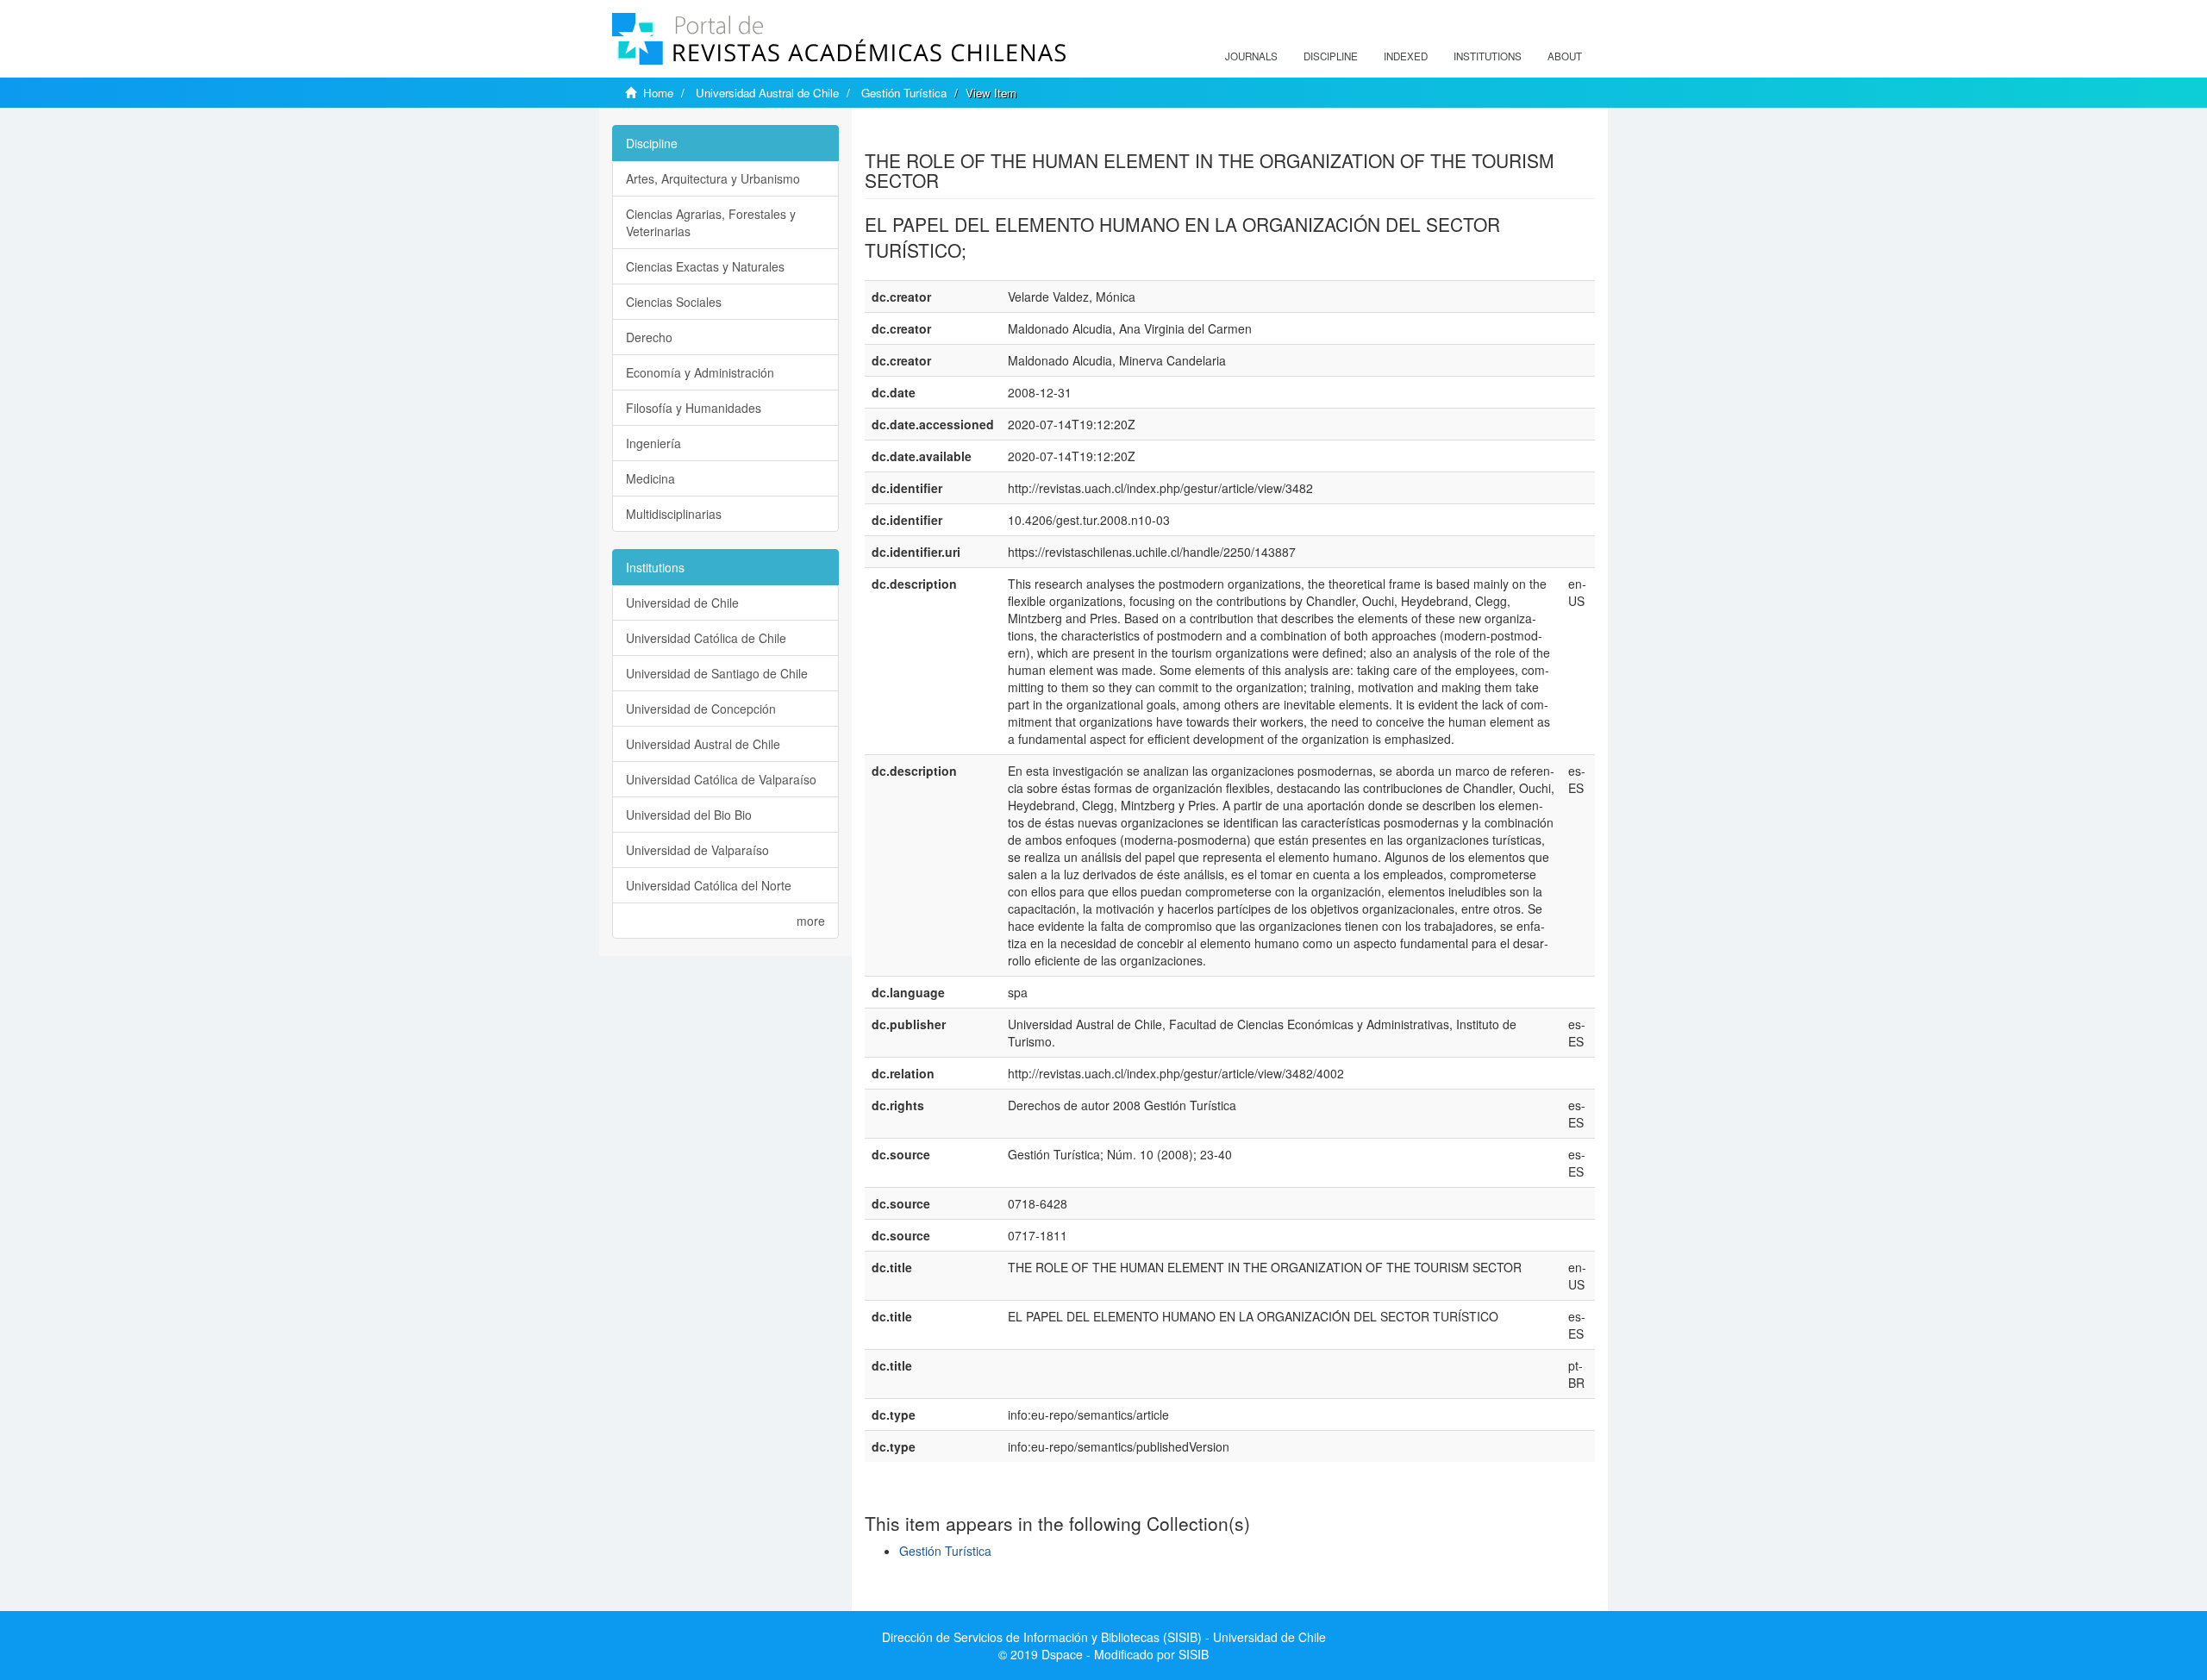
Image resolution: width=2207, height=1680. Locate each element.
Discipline (1331, 56)
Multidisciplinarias (674, 514)
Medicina (650, 478)
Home (658, 93)
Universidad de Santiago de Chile (717, 673)
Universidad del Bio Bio (689, 815)
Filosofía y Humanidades (694, 408)
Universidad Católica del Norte (709, 885)
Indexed (1406, 56)
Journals (1251, 56)
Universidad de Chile (682, 603)
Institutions (1488, 56)
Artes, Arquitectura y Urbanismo (713, 178)
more (811, 921)
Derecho (649, 337)
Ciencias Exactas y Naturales (705, 266)
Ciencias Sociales (674, 302)
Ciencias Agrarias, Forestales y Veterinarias (711, 222)
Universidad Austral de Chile (767, 93)
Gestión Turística (904, 93)
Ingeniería (653, 443)
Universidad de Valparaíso (697, 850)
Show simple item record (932, 134)
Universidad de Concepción (701, 709)
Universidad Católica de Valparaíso (721, 779)
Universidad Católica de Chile (706, 638)
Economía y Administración (700, 372)
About (1565, 56)
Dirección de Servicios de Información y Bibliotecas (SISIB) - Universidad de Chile (1104, 1637)
